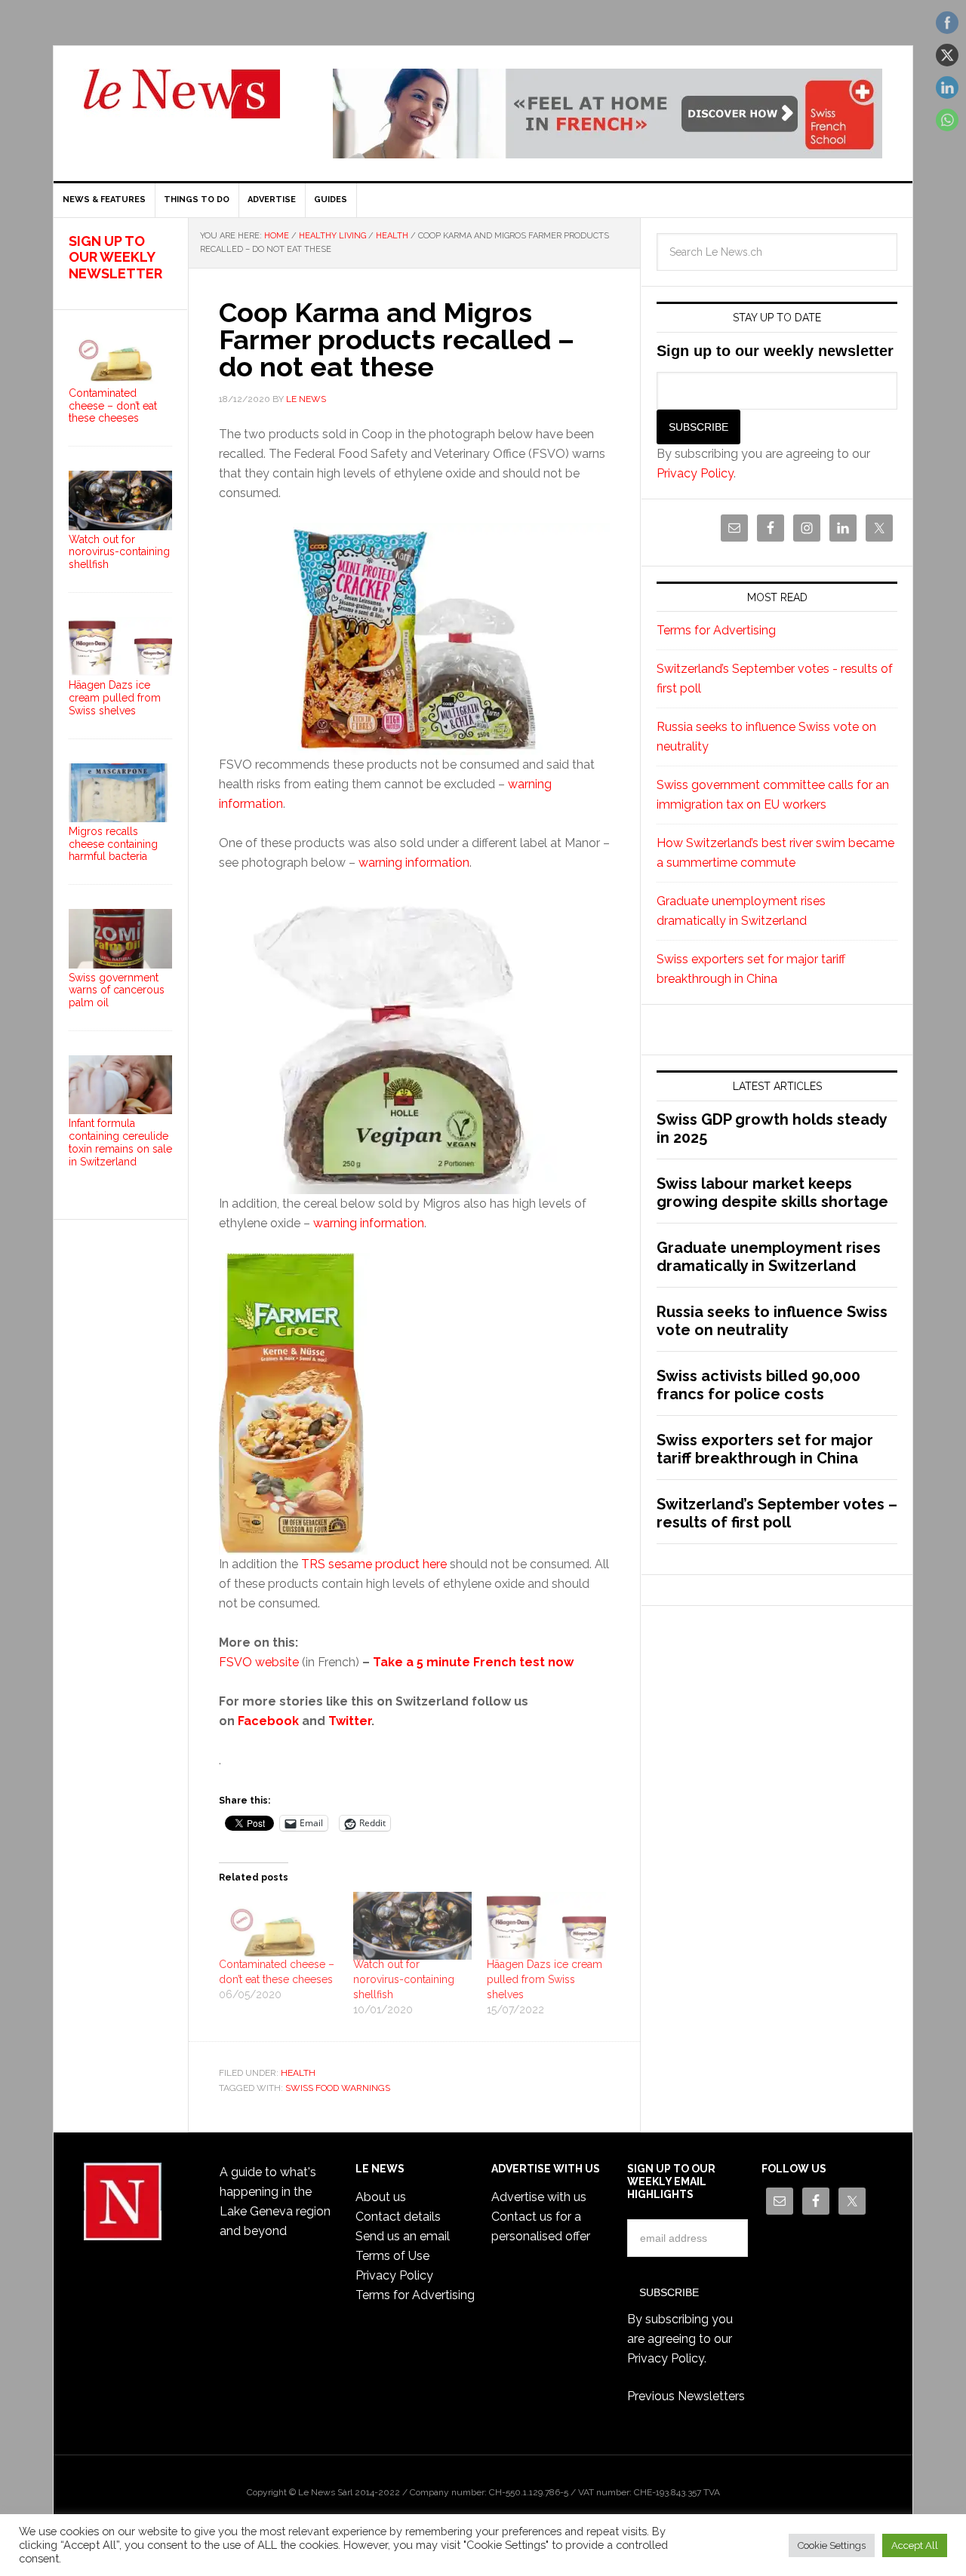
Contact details (398, 2217)
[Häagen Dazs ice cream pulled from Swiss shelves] (546, 1926)
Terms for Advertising (716, 630)
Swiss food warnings (338, 2088)
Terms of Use (392, 2256)
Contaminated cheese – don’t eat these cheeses (113, 406)
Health (298, 2073)
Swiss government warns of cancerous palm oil (117, 990)
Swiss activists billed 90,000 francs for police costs (758, 1385)
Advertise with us (539, 2197)
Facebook (268, 1721)
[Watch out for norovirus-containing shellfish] (413, 1926)
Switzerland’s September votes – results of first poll (777, 1513)
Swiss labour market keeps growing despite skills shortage (772, 1193)
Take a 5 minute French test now (473, 1662)
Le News (182, 103)
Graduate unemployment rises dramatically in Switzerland (769, 1257)
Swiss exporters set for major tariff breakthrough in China (765, 1449)
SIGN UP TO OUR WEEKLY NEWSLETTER (115, 257)
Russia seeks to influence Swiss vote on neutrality (772, 1321)
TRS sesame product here (374, 1564)
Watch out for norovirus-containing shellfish (404, 1979)
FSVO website (259, 1662)
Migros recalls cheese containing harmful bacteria (113, 844)
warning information (414, 863)
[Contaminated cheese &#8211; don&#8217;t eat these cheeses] (278, 1926)
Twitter (350, 1721)
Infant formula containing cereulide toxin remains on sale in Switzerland (120, 1142)
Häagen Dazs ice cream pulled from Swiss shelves (545, 1979)
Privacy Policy (695, 473)
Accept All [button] (915, 2545)
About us (381, 2197)
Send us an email (403, 2236)
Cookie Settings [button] (832, 2545)
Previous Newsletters (686, 2396)
